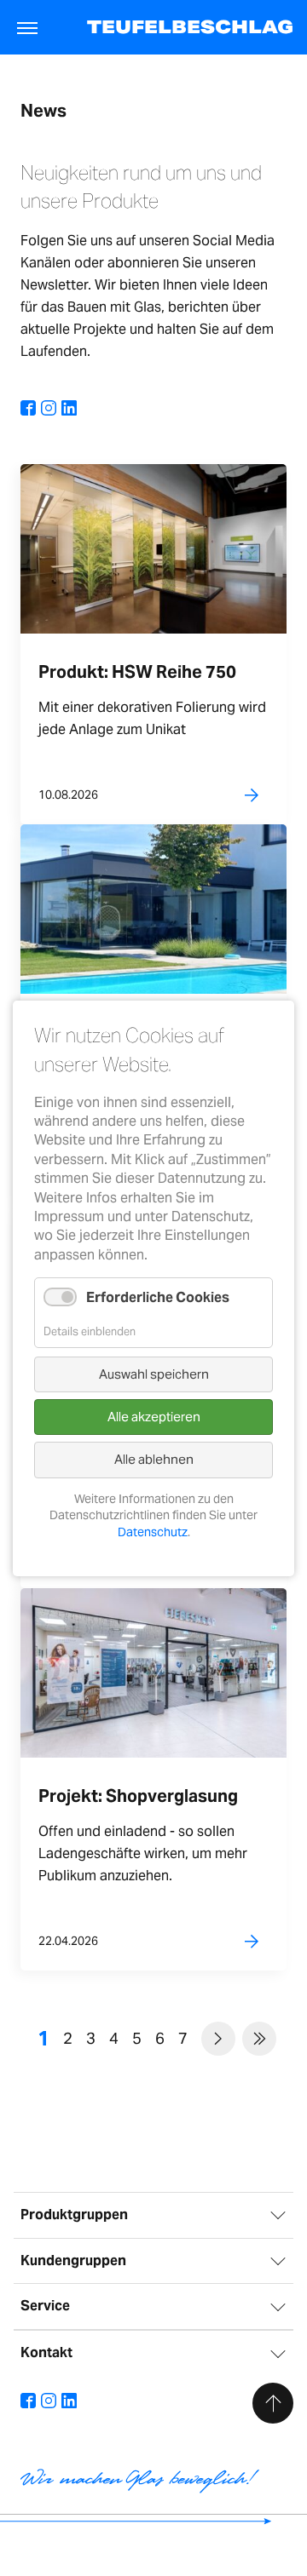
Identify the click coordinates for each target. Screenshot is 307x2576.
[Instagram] (49, 409)
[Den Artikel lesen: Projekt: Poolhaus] (153, 908)
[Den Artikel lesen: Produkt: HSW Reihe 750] (153, 548)
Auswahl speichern (154, 1373)
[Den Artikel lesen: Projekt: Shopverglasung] (153, 1672)
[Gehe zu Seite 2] (218, 2039)
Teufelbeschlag (190, 27)
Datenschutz (153, 1532)
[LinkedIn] (69, 409)
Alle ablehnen (154, 1459)
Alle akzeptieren (154, 1417)
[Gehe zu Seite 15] (259, 2039)
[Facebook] (28, 409)
